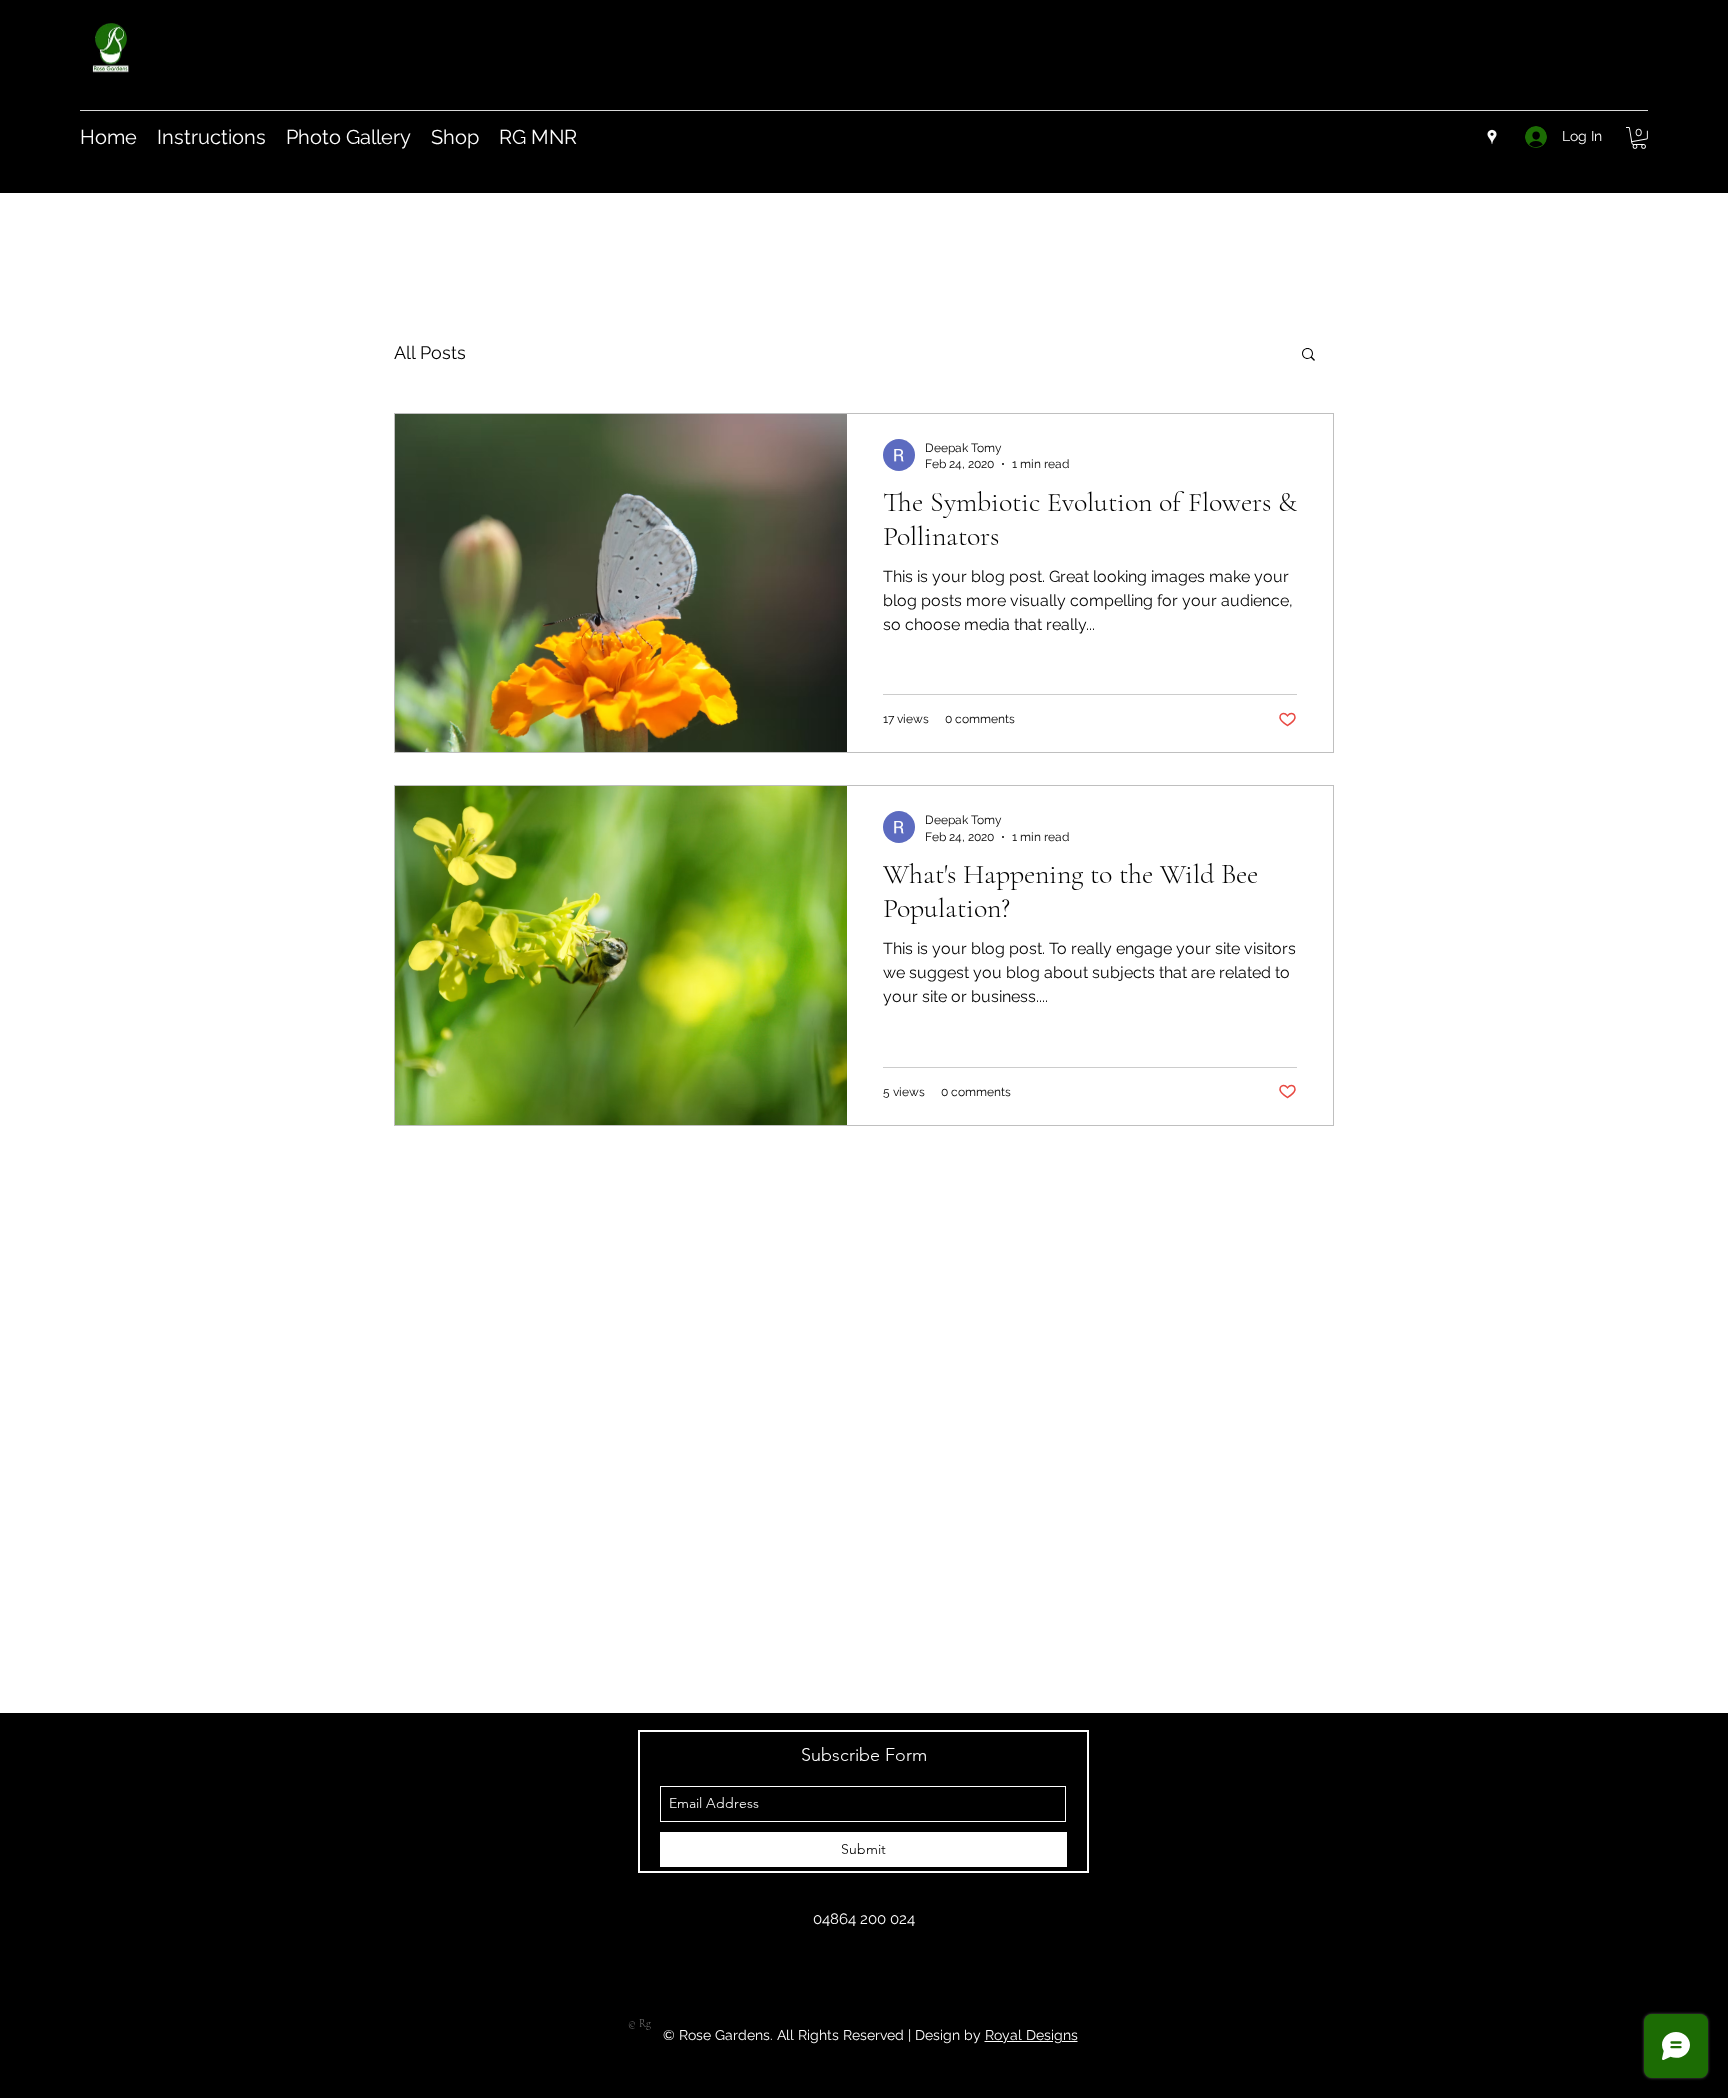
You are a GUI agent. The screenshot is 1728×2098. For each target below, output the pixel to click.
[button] (1639, 138)
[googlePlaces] (1492, 137)
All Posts (430, 352)
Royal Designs (1031, 2035)
